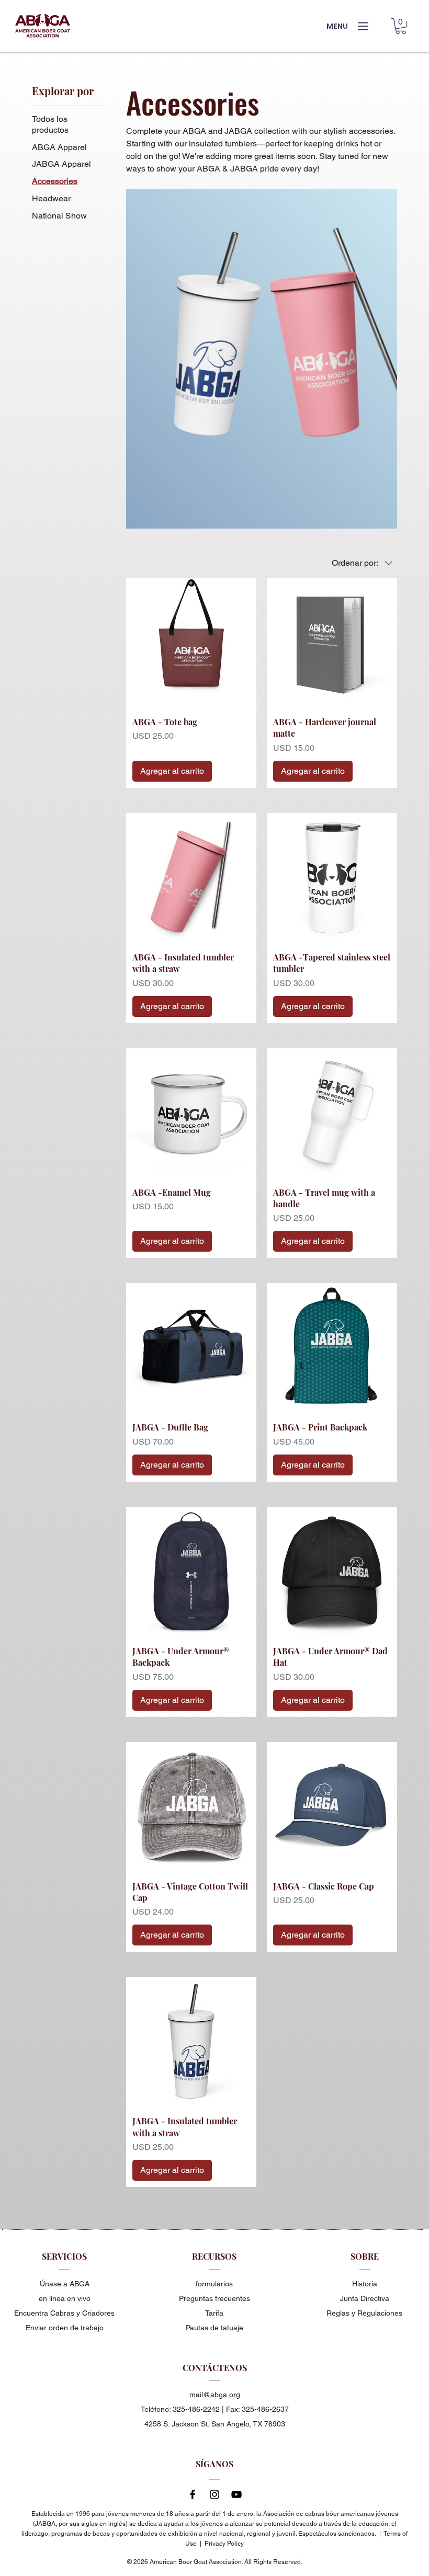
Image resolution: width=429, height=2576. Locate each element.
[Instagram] (214, 2494)
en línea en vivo (65, 2298)
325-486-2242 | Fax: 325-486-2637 (231, 2409)
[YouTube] (236, 2494)
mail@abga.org (215, 2395)
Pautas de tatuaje (214, 2328)
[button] (401, 26)
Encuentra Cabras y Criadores (64, 2313)
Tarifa (214, 2313)
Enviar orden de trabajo (65, 2328)
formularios (214, 2284)
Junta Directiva (365, 2298)
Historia (365, 2284)
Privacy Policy (224, 2544)
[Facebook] (193, 2494)
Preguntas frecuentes (214, 2298)
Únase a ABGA (65, 2284)
